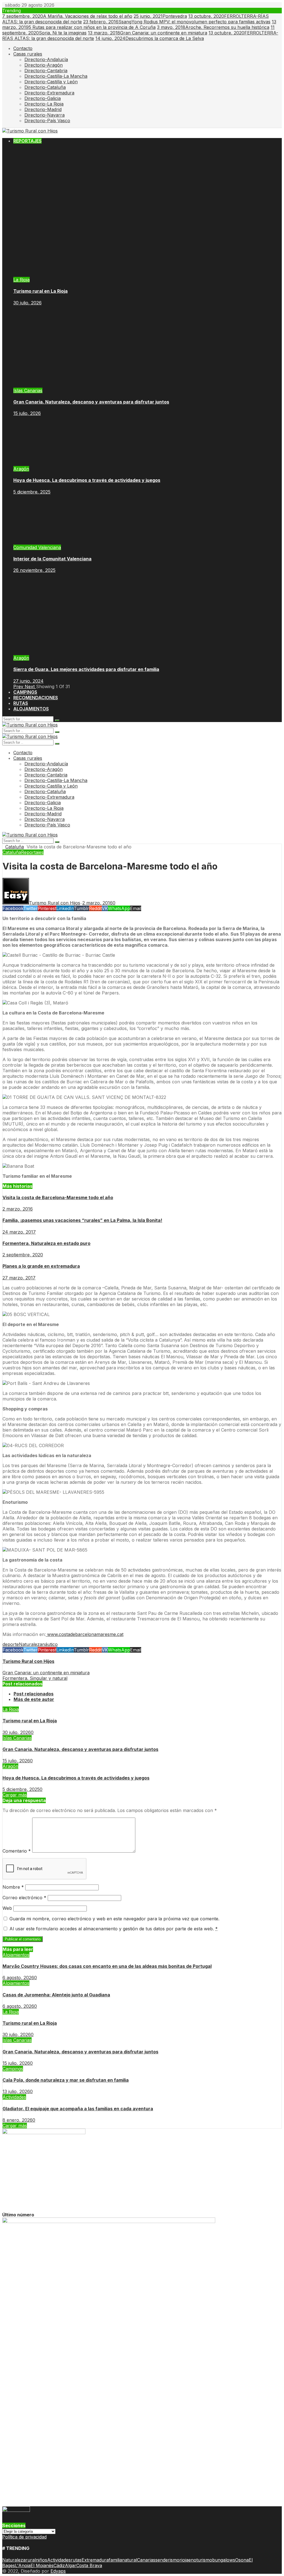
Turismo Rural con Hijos (28, 1661)
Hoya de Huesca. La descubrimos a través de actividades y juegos (87, 480)
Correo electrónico (24, 1898)
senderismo (167, 2560)
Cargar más (15, 1795)
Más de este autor (34, 1699)
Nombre (13, 1887)
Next (30, 686)
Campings (13, 2069)
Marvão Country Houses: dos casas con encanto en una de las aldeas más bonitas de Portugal (107, 1966)
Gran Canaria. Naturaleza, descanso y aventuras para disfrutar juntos (91, 402)
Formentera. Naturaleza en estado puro (46, 1243)
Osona (242, 2560)
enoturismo (200, 2560)
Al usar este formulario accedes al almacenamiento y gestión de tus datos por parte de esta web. (114, 1929)
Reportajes (32, 852)
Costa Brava (89, 2565)
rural (31, 2560)
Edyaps (58, 2571)
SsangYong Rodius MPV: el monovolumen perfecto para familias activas (177, 22)
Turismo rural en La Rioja (40, 291)
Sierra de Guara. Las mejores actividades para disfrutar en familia (86, 669)
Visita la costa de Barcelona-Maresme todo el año (58, 1197)
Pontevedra (160, 16)
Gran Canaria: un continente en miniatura (148, 33)
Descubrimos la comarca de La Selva (150, 38)
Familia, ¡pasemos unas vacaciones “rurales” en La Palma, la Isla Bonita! (82, 1220)
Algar (71, 2565)
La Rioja (21, 280)
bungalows (224, 2560)
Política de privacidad (24, 2537)
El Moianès (42, 2565)
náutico (50, 1644)
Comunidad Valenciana (37, 547)
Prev (19, 686)
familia (115, 2560)
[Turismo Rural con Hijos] (30, 131)
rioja (184, 2560)
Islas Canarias (28, 390)
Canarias (146, 2560)
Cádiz (59, 2565)
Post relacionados (34, 1694)
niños (41, 2560)
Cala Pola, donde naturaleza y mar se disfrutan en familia (66, 2080)
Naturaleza (31, 1644)
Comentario (17, 1851)
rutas (76, 2560)
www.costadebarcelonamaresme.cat (85, 1634)
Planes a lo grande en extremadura (41, 1266)
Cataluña (15, 847)
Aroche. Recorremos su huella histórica (213, 27)
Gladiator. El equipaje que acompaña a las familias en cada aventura (78, 2109)
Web (7, 1908)
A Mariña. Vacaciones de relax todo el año (67, 16)
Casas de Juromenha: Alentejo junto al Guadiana (56, 1995)
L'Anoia (23, 2565)
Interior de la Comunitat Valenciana (52, 559)
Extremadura (95, 2560)
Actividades (14, 2097)
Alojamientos (16, 1955)
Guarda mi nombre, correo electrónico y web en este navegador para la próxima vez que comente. (114, 1919)
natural (130, 2560)
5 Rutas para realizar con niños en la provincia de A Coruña (139, 24)
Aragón (21, 469)
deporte (11, 1644)
